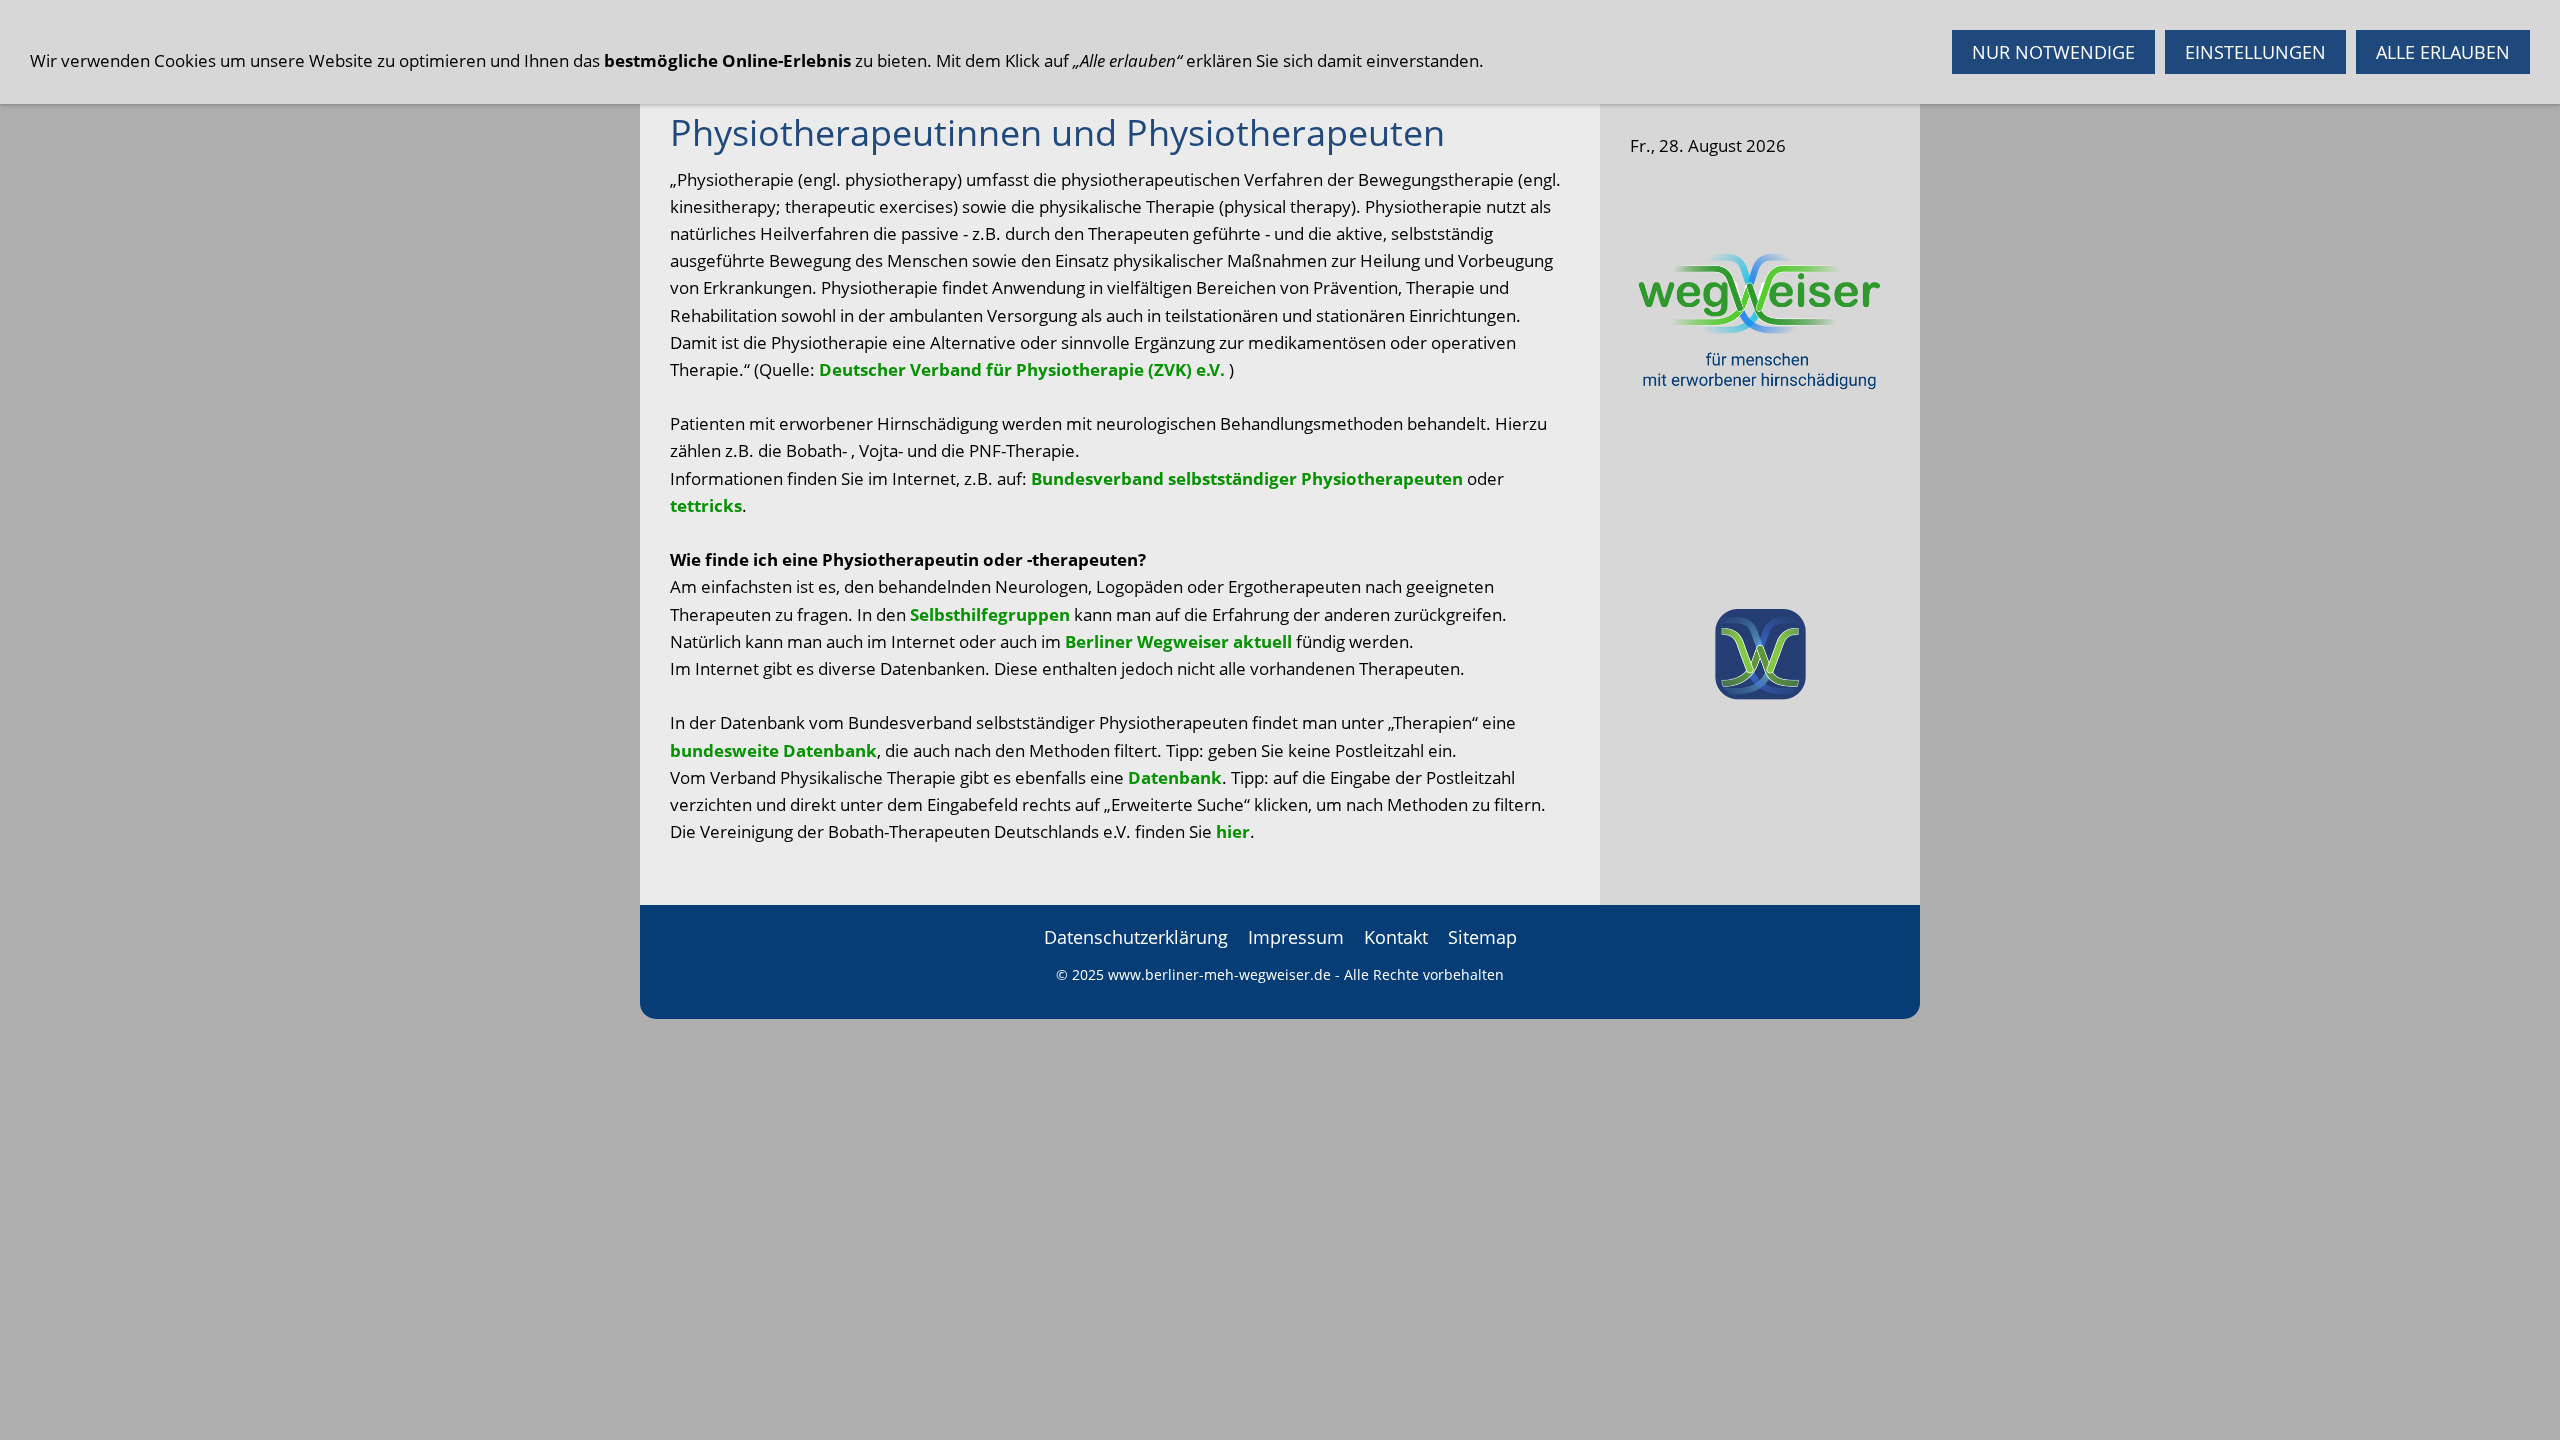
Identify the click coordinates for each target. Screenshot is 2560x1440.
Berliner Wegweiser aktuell (1178, 641)
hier (1233, 831)
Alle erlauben (2443, 52)
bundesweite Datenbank (773, 750)
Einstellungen (2255, 52)
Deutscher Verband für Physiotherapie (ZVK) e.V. (1022, 369)
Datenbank (1175, 777)
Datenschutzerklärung (1136, 937)
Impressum (1296, 937)
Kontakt (1396, 937)
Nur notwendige (2053, 52)
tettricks (706, 505)
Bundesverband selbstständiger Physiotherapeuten (1247, 478)
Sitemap (1482, 937)
